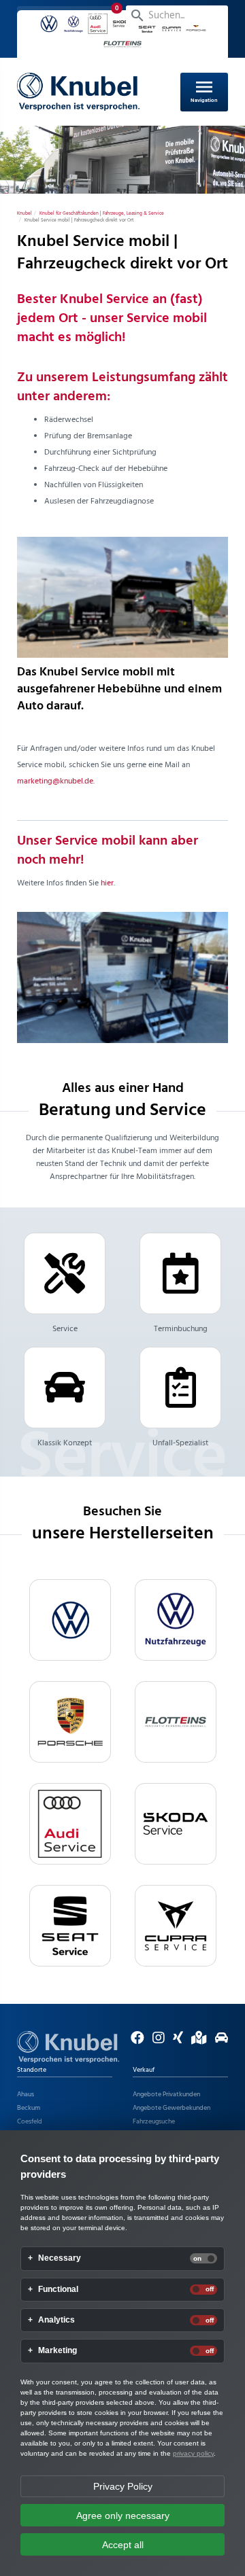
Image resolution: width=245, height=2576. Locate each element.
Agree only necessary (123, 2516)
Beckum (29, 2108)
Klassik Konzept (65, 1443)
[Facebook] (134, 2041)
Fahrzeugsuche (154, 2121)
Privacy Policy (123, 2486)
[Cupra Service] (176, 1926)
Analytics (56, 2320)
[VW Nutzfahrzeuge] (176, 1620)
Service (65, 1329)
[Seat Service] (70, 1926)
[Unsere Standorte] (196, 2041)
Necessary (60, 2258)
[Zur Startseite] (68, 2047)
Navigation (204, 90)
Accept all (123, 2545)
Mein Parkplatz (72, 16)
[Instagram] (155, 2041)
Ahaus (26, 2094)
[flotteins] (176, 1722)
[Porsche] (70, 1722)
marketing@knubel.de (55, 781)
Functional (58, 2290)
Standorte (32, 2070)
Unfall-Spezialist (180, 1443)
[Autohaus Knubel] (78, 92)
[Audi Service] (70, 1824)
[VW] (70, 1620)
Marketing (58, 2351)
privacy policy (193, 2453)
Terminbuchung (181, 1329)
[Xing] (175, 2041)
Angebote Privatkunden (166, 2094)
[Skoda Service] (176, 1824)
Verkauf (144, 2070)
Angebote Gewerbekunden (171, 2108)
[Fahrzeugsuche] (218, 2041)
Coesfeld (30, 2121)
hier (107, 883)
